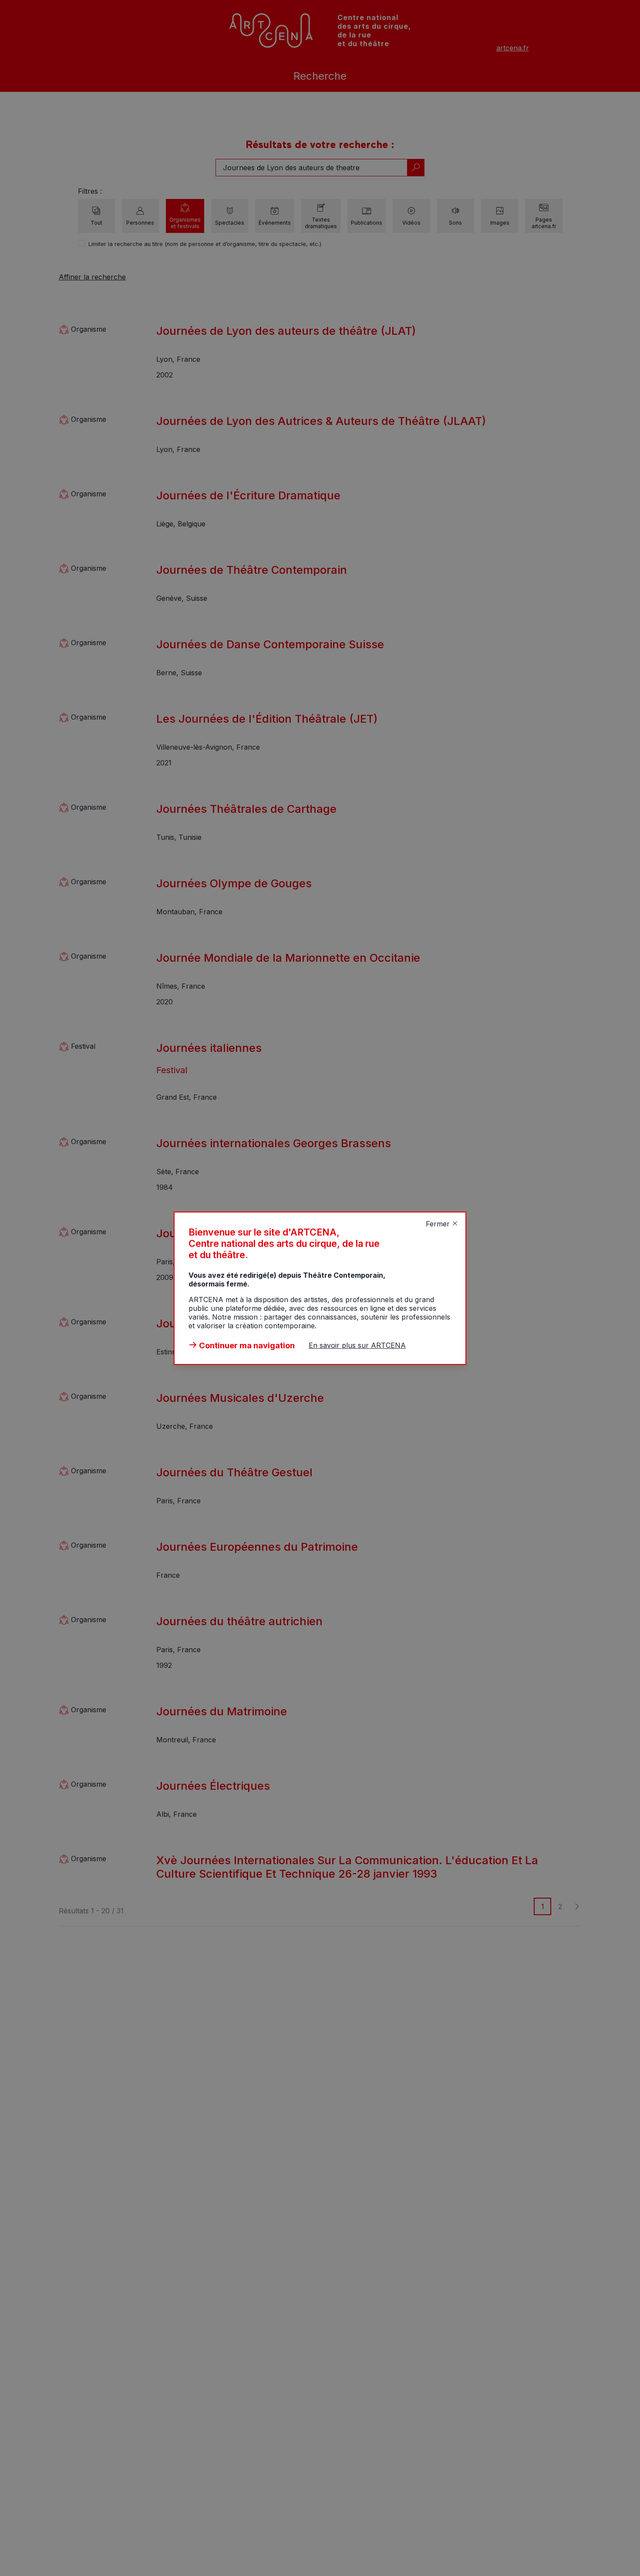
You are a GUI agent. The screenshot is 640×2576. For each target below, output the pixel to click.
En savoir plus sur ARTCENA (357, 1345)
